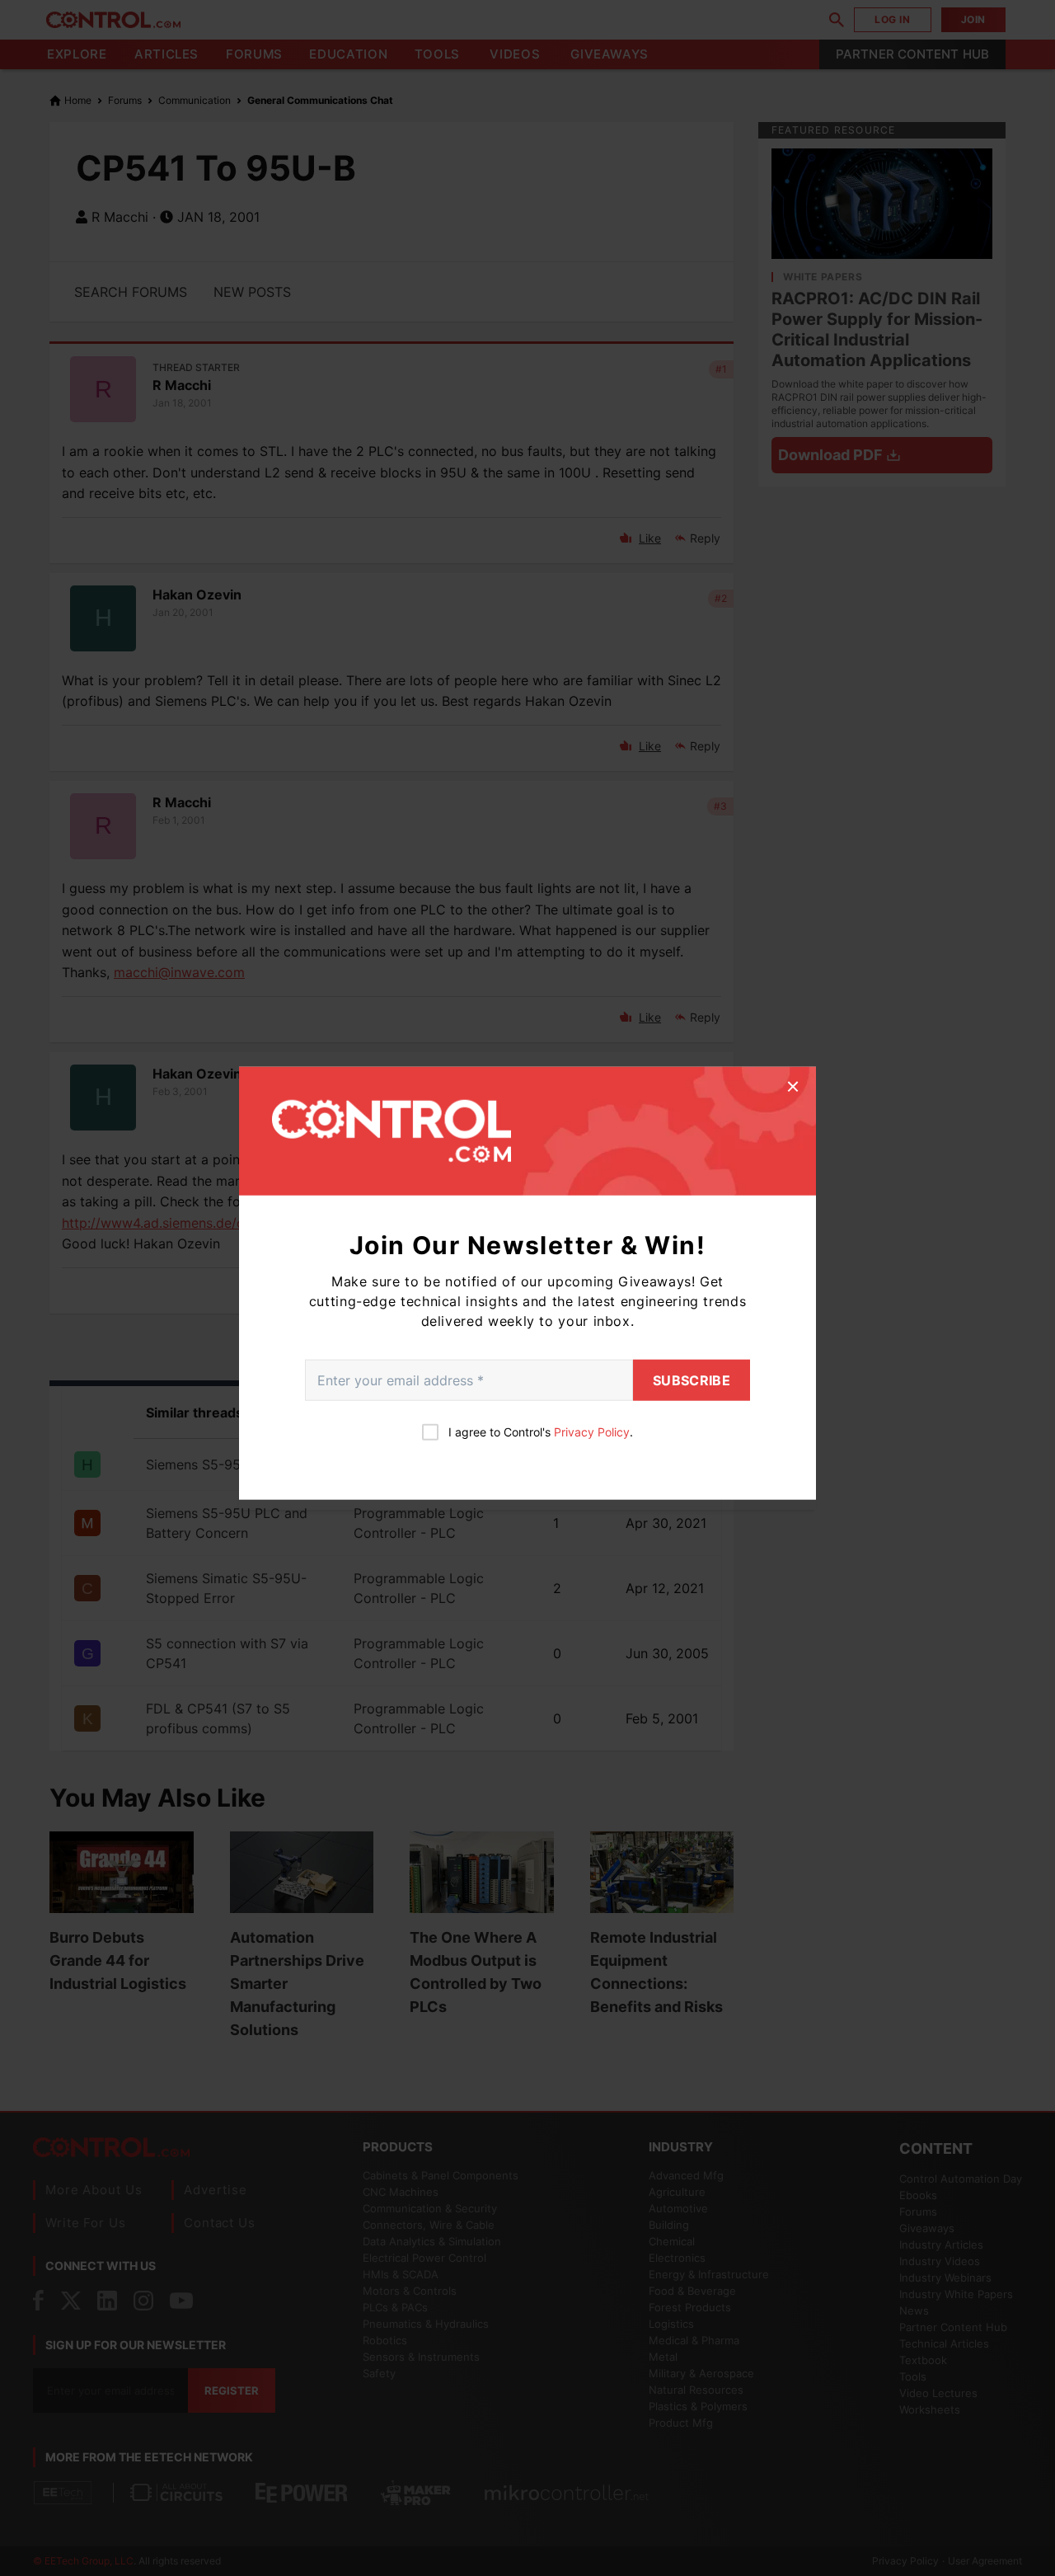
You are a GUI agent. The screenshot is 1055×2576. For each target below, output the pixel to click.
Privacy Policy (592, 1431)
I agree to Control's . (541, 1431)
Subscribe (692, 1380)
